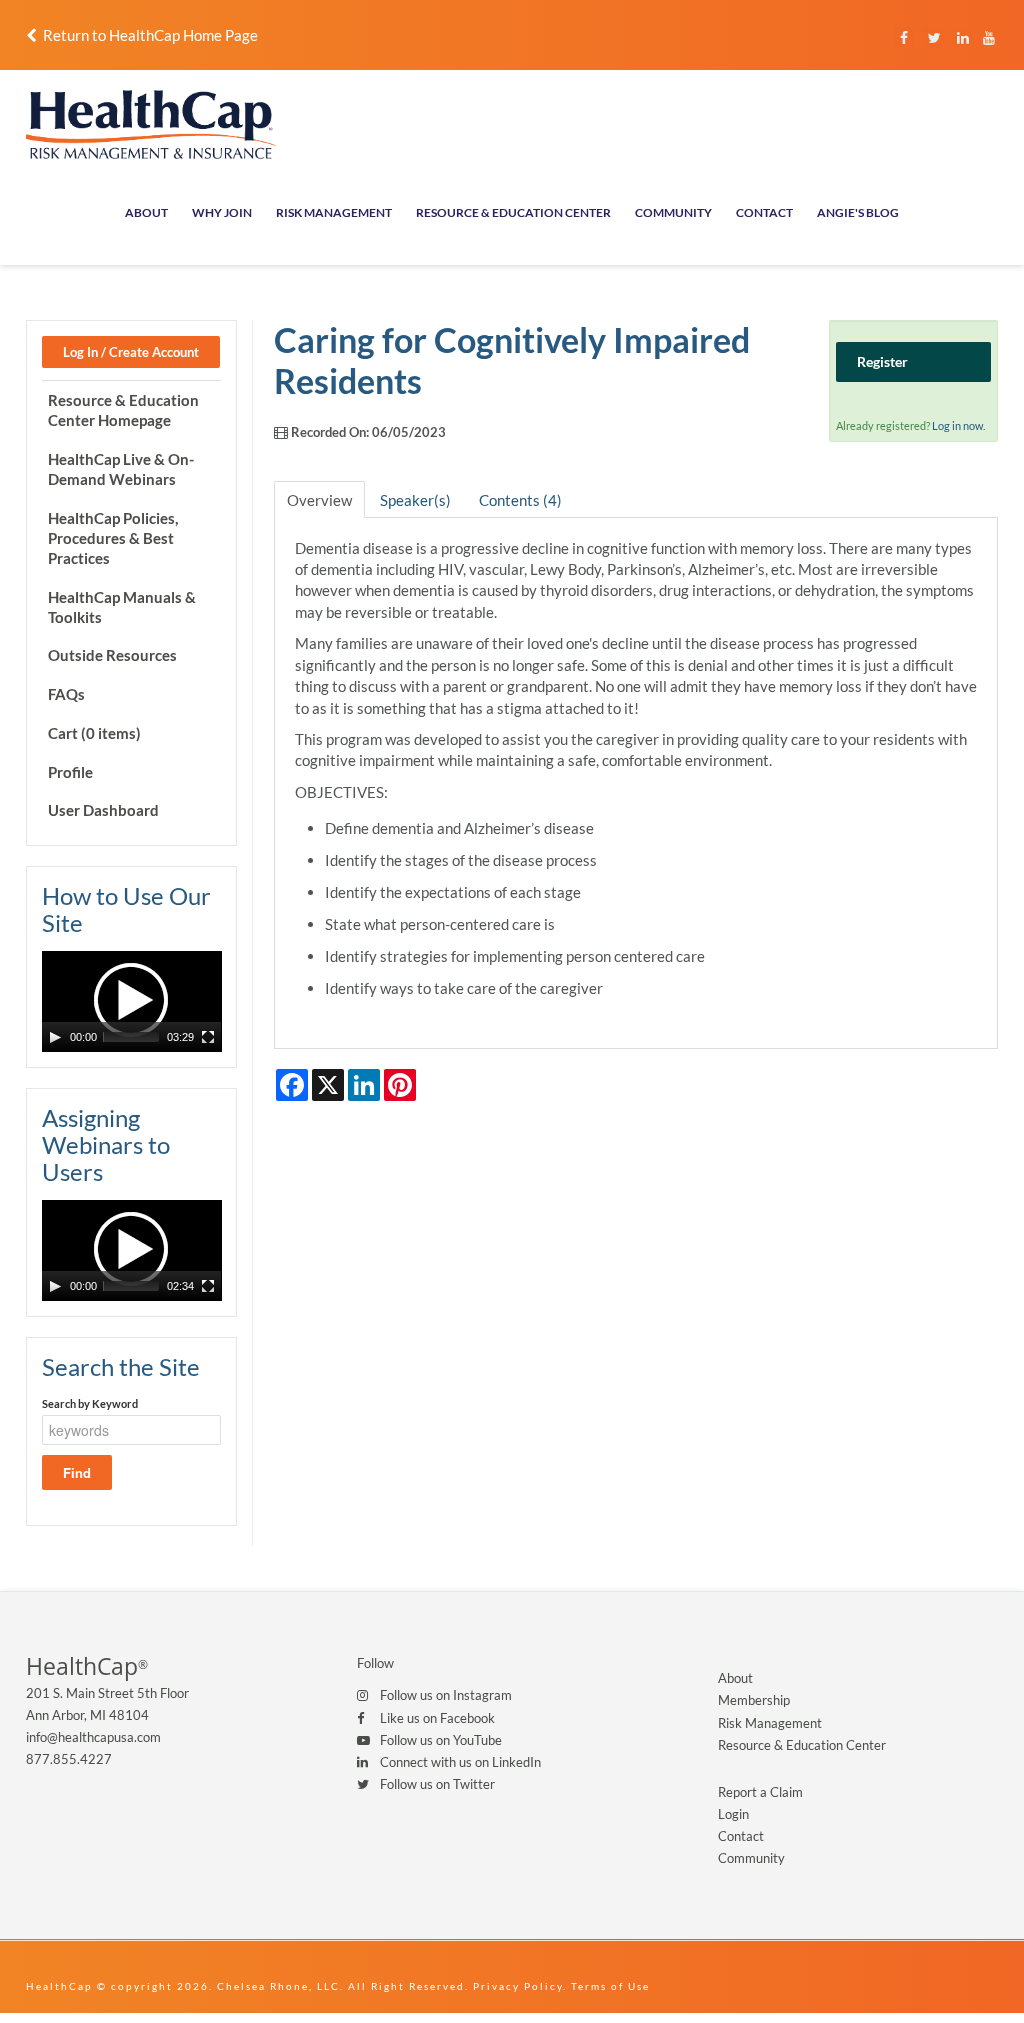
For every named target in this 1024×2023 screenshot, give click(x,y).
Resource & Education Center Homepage (123, 410)
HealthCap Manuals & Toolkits (122, 607)
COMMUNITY (673, 212)
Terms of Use (610, 1986)
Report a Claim (760, 1792)
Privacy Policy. (520, 1986)
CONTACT (764, 212)
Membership (754, 1700)
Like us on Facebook (437, 1718)
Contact (741, 1836)
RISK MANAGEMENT (334, 212)
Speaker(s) (415, 500)
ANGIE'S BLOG (858, 212)
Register (882, 361)
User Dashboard (103, 810)
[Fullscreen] (208, 1037)
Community (751, 1858)
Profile (70, 772)
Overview (319, 500)
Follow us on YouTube (441, 1740)
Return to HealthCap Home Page (147, 35)
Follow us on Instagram (446, 1695)
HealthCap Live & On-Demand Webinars (121, 469)
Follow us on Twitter (437, 1784)
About (735, 1678)
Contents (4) (520, 500)
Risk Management (770, 1723)
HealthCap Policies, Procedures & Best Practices (113, 538)
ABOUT (146, 212)
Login (733, 1814)
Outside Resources (112, 655)
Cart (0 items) (94, 733)
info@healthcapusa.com (93, 1737)
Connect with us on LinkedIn (460, 1762)
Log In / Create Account (131, 352)
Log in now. (958, 425)
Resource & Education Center (802, 1745)
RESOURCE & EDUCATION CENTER (513, 212)
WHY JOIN (222, 212)
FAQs (66, 694)
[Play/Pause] (55, 1037)
